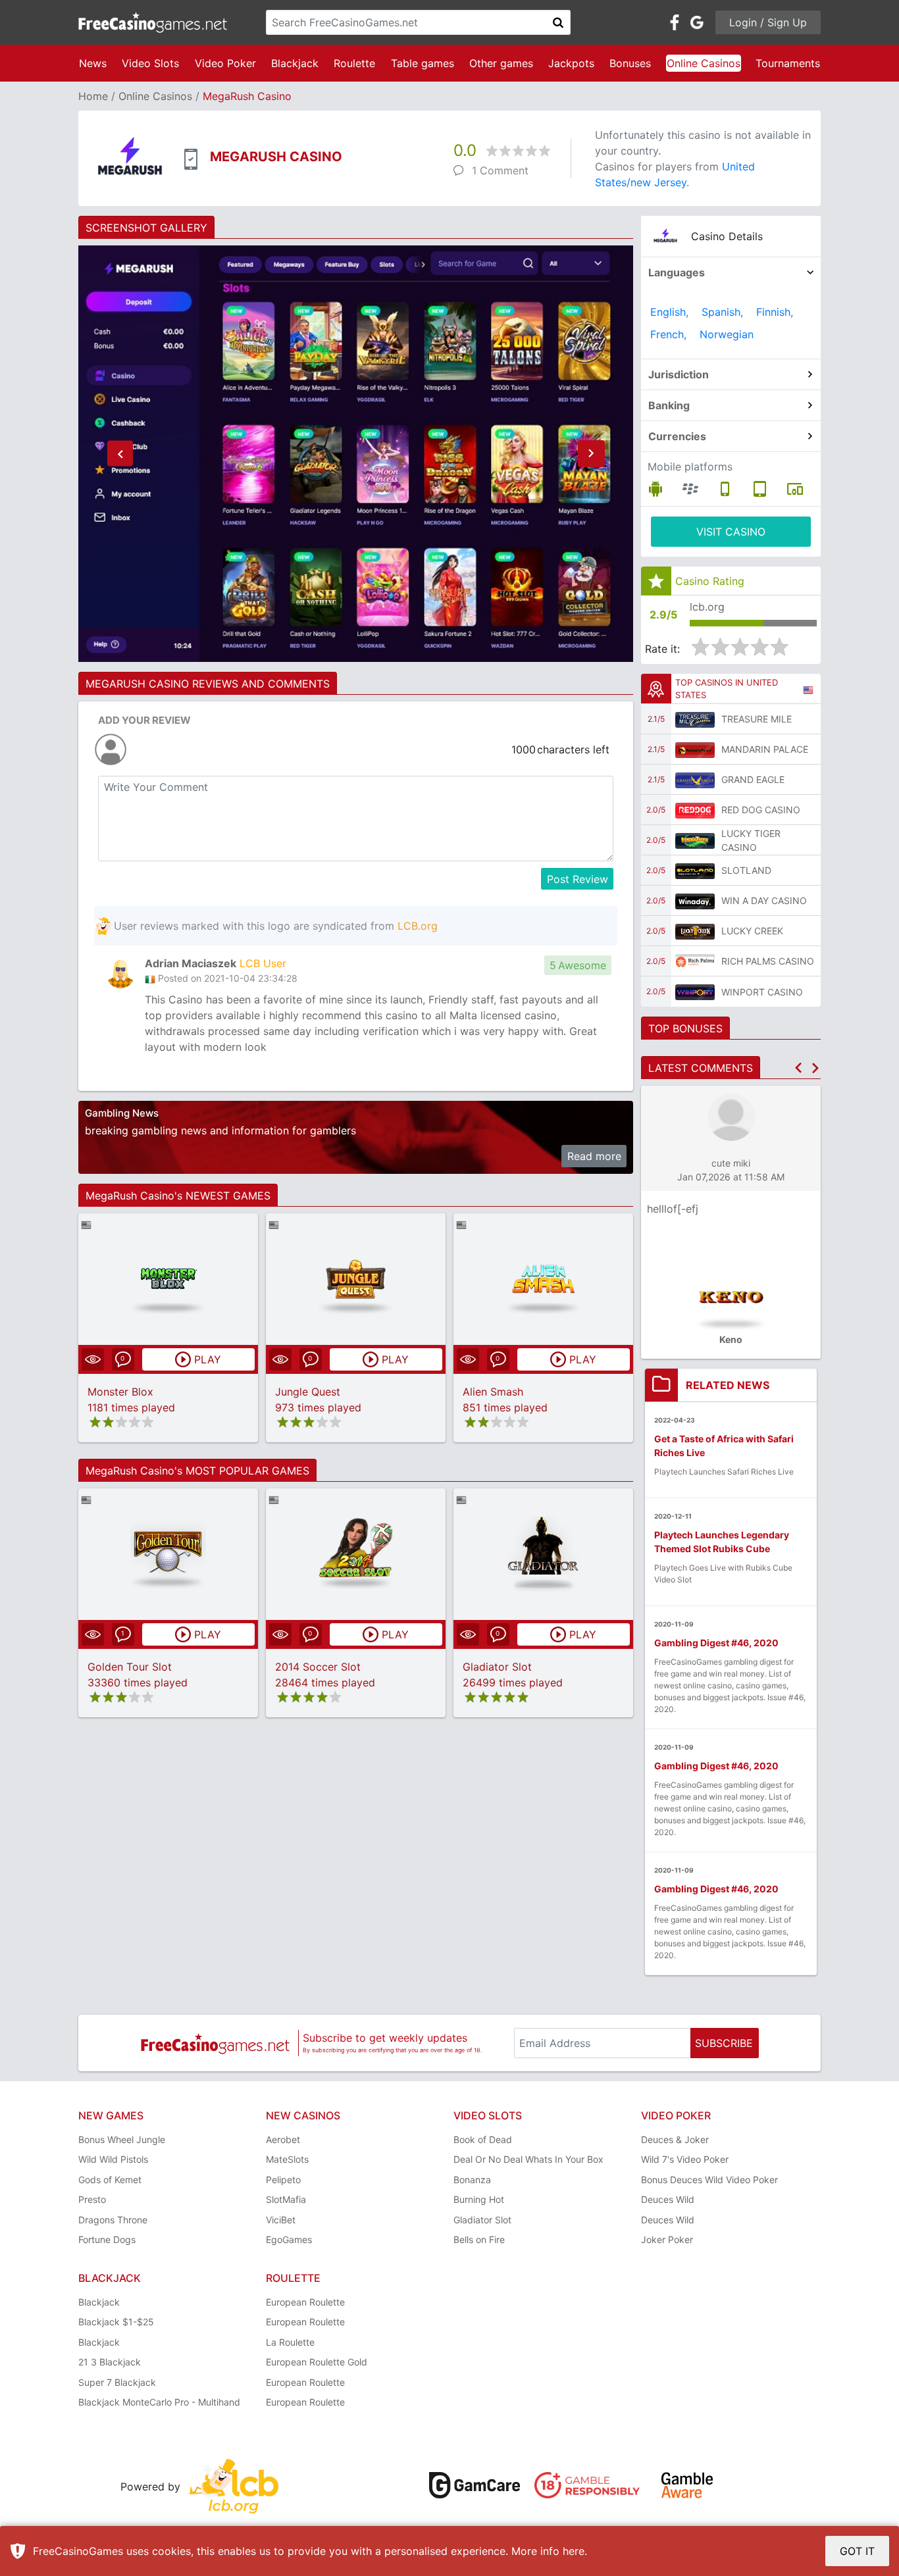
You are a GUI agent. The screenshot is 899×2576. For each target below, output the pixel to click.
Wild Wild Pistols (113, 2159)
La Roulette (290, 2342)
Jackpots (571, 63)
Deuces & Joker (675, 2139)
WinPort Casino (762, 992)
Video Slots (150, 63)
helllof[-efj (673, 1209)
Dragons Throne (113, 2220)
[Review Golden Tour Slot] (168, 1554)
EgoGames (289, 2239)
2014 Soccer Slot (318, 1667)
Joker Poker (667, 2239)
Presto (92, 2199)
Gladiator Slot (497, 1667)
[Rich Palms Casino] (695, 961)
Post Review (578, 879)
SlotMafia (286, 2199)
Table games (423, 63)
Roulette (354, 63)
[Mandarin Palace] (695, 749)
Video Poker (225, 63)
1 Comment (500, 170)
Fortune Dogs (107, 2239)
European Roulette (305, 2302)
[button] (120, 454)
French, (668, 334)
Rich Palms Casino (768, 961)
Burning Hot (479, 2199)
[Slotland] (695, 871)
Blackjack (295, 63)
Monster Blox (120, 1392)
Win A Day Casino (764, 900)
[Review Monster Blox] (168, 1279)
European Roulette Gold (317, 2362)
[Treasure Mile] (695, 719)
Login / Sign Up (768, 22)
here (574, 2551)
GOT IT (857, 2551)
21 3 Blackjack (110, 2362)
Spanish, (722, 312)
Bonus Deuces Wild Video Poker (709, 2180)
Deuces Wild (668, 2199)
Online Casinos (704, 63)
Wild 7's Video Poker (685, 2159)
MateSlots (287, 2159)
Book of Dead (483, 2139)
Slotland (746, 870)
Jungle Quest (308, 1392)
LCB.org (418, 926)
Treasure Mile (757, 719)
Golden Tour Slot (130, 1667)
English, (669, 312)
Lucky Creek (752, 931)
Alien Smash (493, 1392)
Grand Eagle (753, 779)
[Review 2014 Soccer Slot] (356, 1554)
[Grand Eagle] (695, 780)
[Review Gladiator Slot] (543, 1554)
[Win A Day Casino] (695, 901)
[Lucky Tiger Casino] (695, 840)
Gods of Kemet (110, 2180)
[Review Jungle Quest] (356, 1279)
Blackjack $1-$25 (116, 2322)
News (93, 63)
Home (93, 96)
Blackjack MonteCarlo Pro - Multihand (159, 2402)
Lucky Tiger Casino (751, 840)
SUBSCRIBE (724, 2043)
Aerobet (283, 2139)
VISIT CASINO (731, 532)
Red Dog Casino (761, 810)
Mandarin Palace (765, 749)
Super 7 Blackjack (117, 2382)
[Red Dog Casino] (695, 810)
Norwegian (727, 334)
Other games (501, 63)
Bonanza (472, 2180)
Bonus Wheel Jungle (122, 2139)
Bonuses (630, 63)
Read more (594, 1156)
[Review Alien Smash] (543, 1279)
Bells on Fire (479, 2239)
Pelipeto (283, 2180)
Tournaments (788, 63)
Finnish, (775, 312)
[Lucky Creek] (695, 931)
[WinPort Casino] (695, 992)
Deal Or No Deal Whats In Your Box (528, 2159)
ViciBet (281, 2220)
